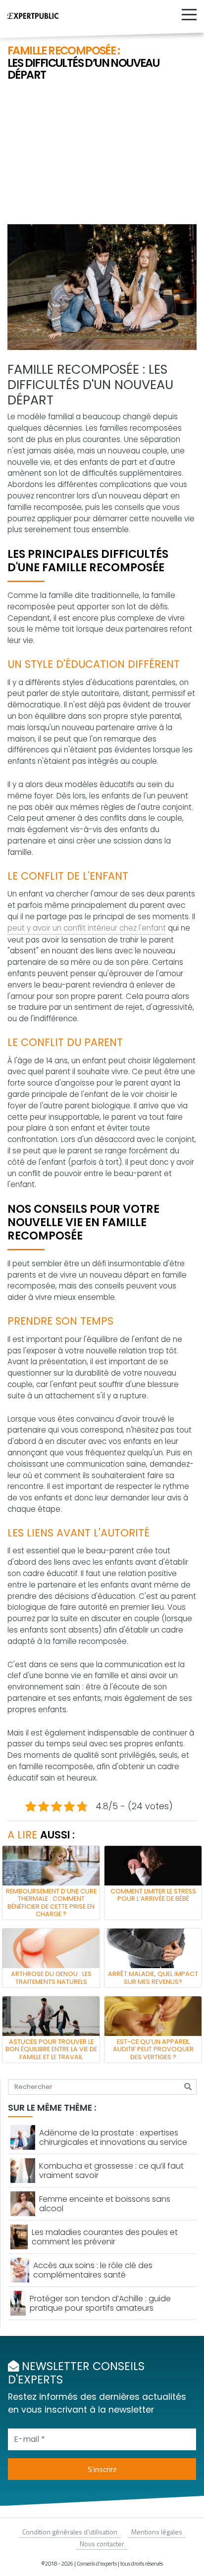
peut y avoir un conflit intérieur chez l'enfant (87, 928)
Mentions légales (157, 2532)
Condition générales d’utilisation (70, 2532)
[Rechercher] (188, 2087)
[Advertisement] (102, 154)
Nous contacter (102, 2544)
